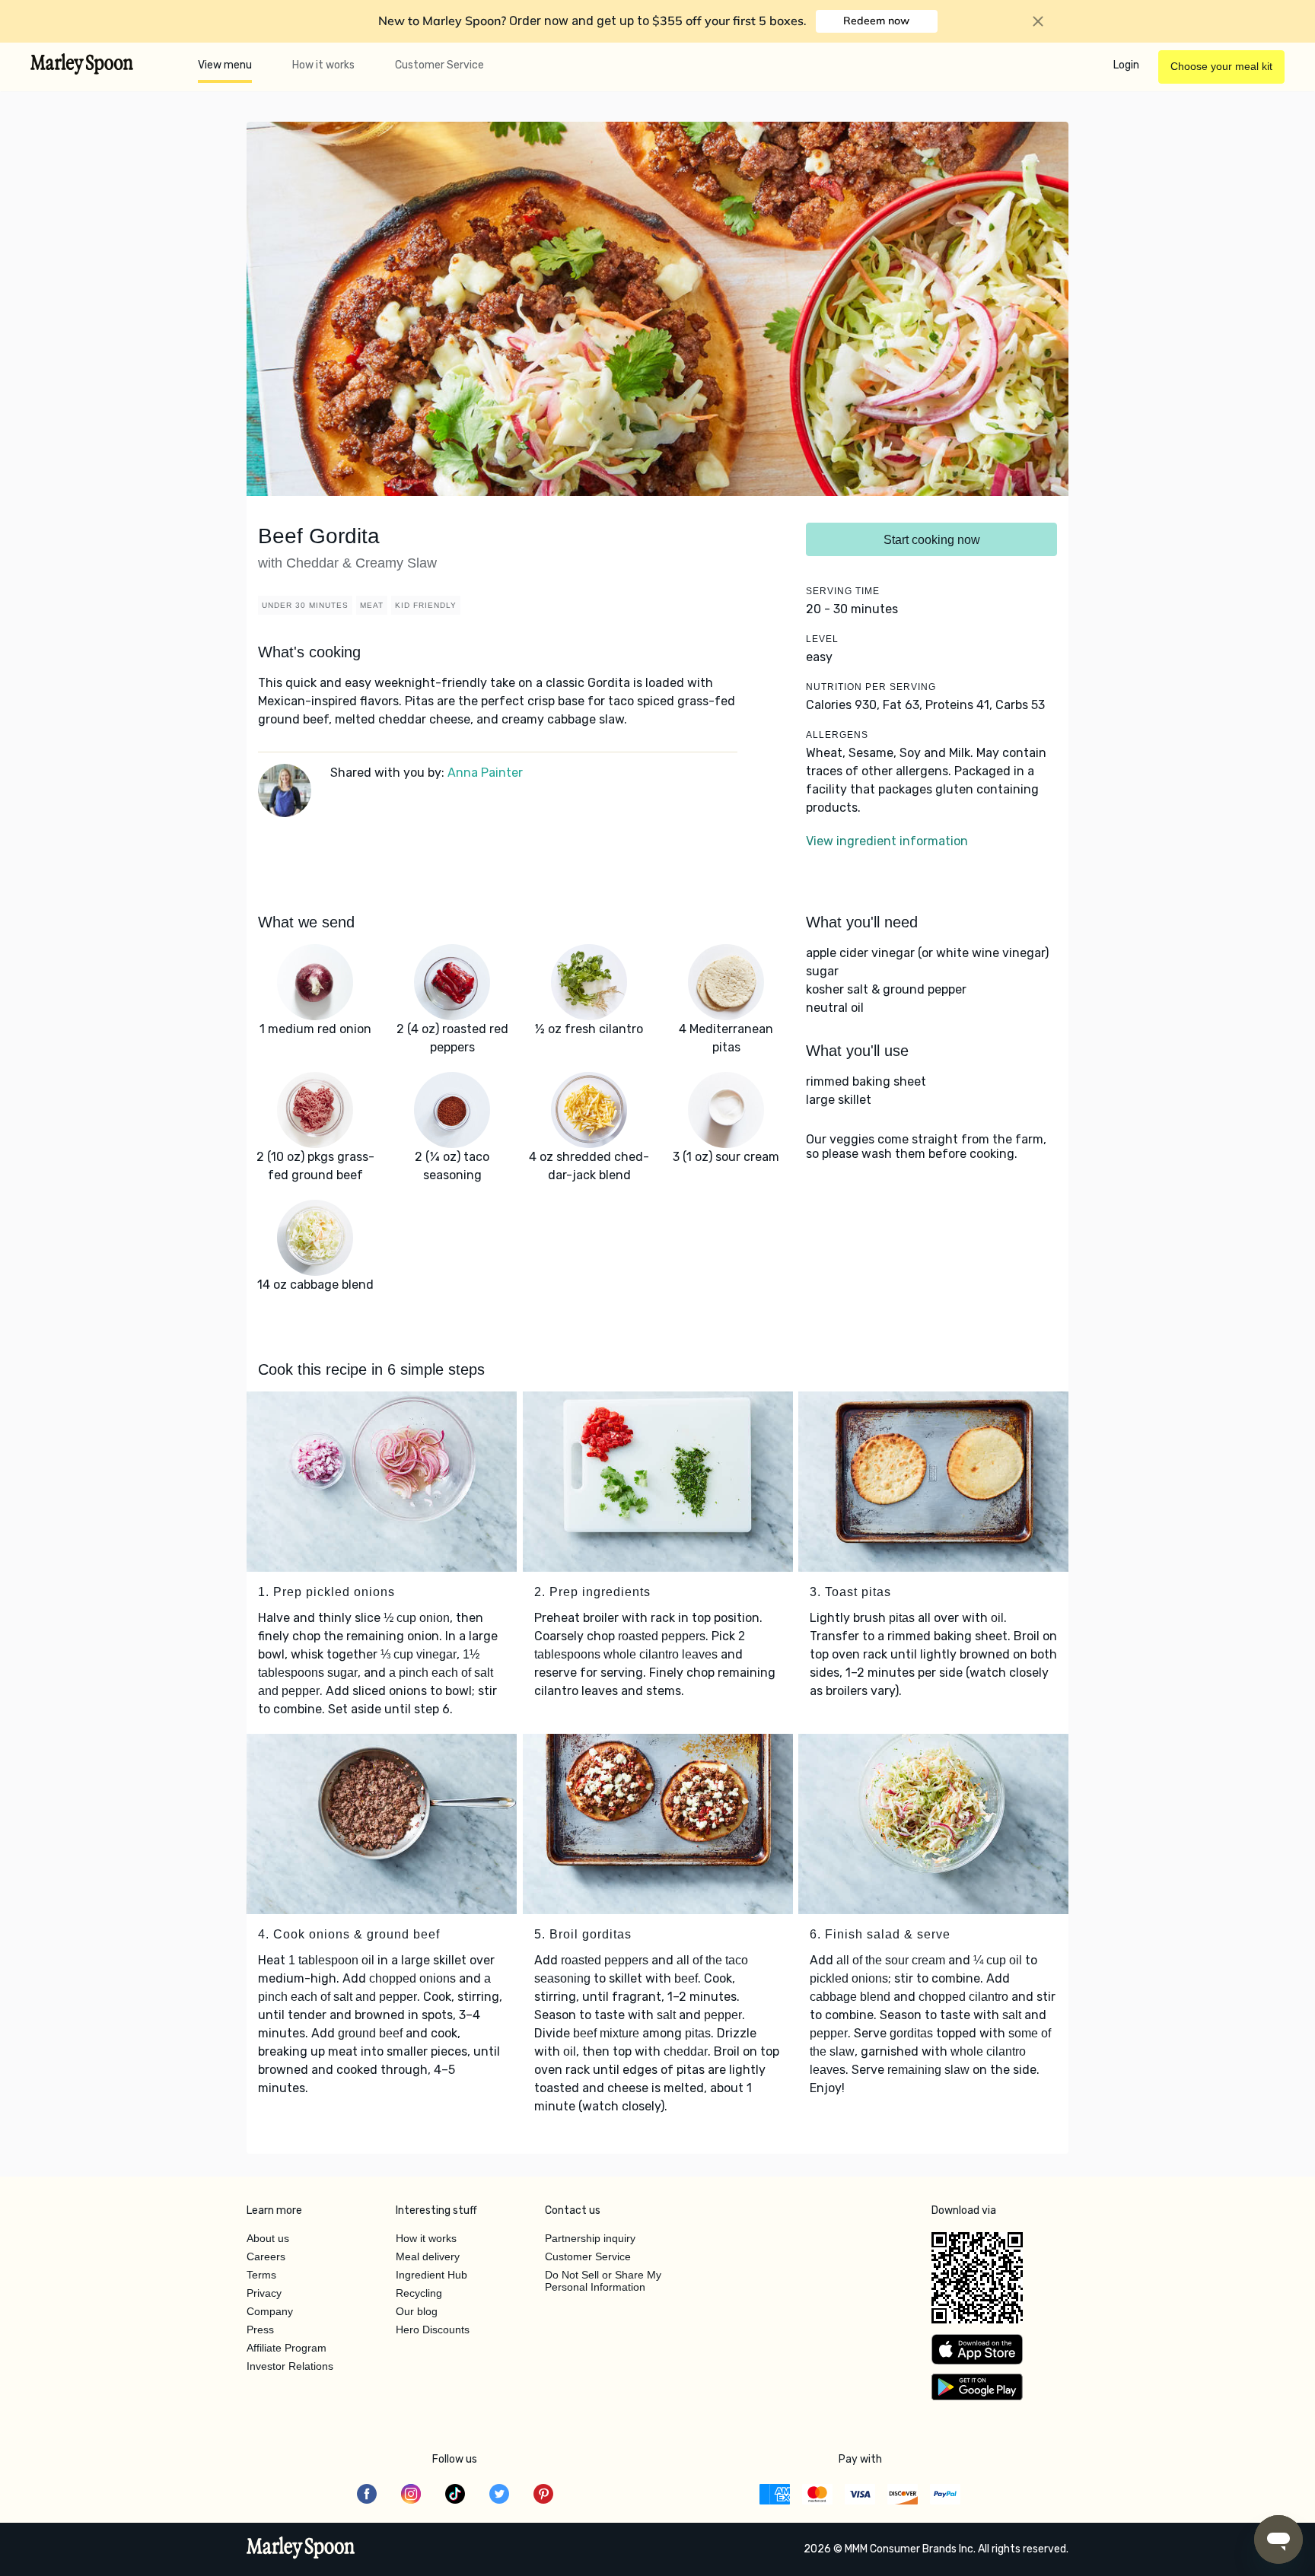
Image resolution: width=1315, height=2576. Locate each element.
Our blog (417, 2311)
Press (260, 2330)
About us (268, 2238)
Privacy (264, 2293)
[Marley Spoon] (301, 2549)
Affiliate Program (287, 2348)
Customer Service (439, 65)
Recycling (419, 2293)
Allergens (837, 735)
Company (270, 2311)
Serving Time (843, 591)
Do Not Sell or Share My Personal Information (603, 2281)
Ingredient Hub (431, 2275)
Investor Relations (290, 2366)
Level (822, 639)
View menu (225, 65)
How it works (323, 65)
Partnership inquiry (590, 2238)
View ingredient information (887, 841)
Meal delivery (428, 2256)
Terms (261, 2275)
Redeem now (876, 21)
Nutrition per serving (871, 687)
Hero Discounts (433, 2330)
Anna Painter (485, 773)
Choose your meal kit (1221, 66)
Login (1126, 65)
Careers (266, 2256)
